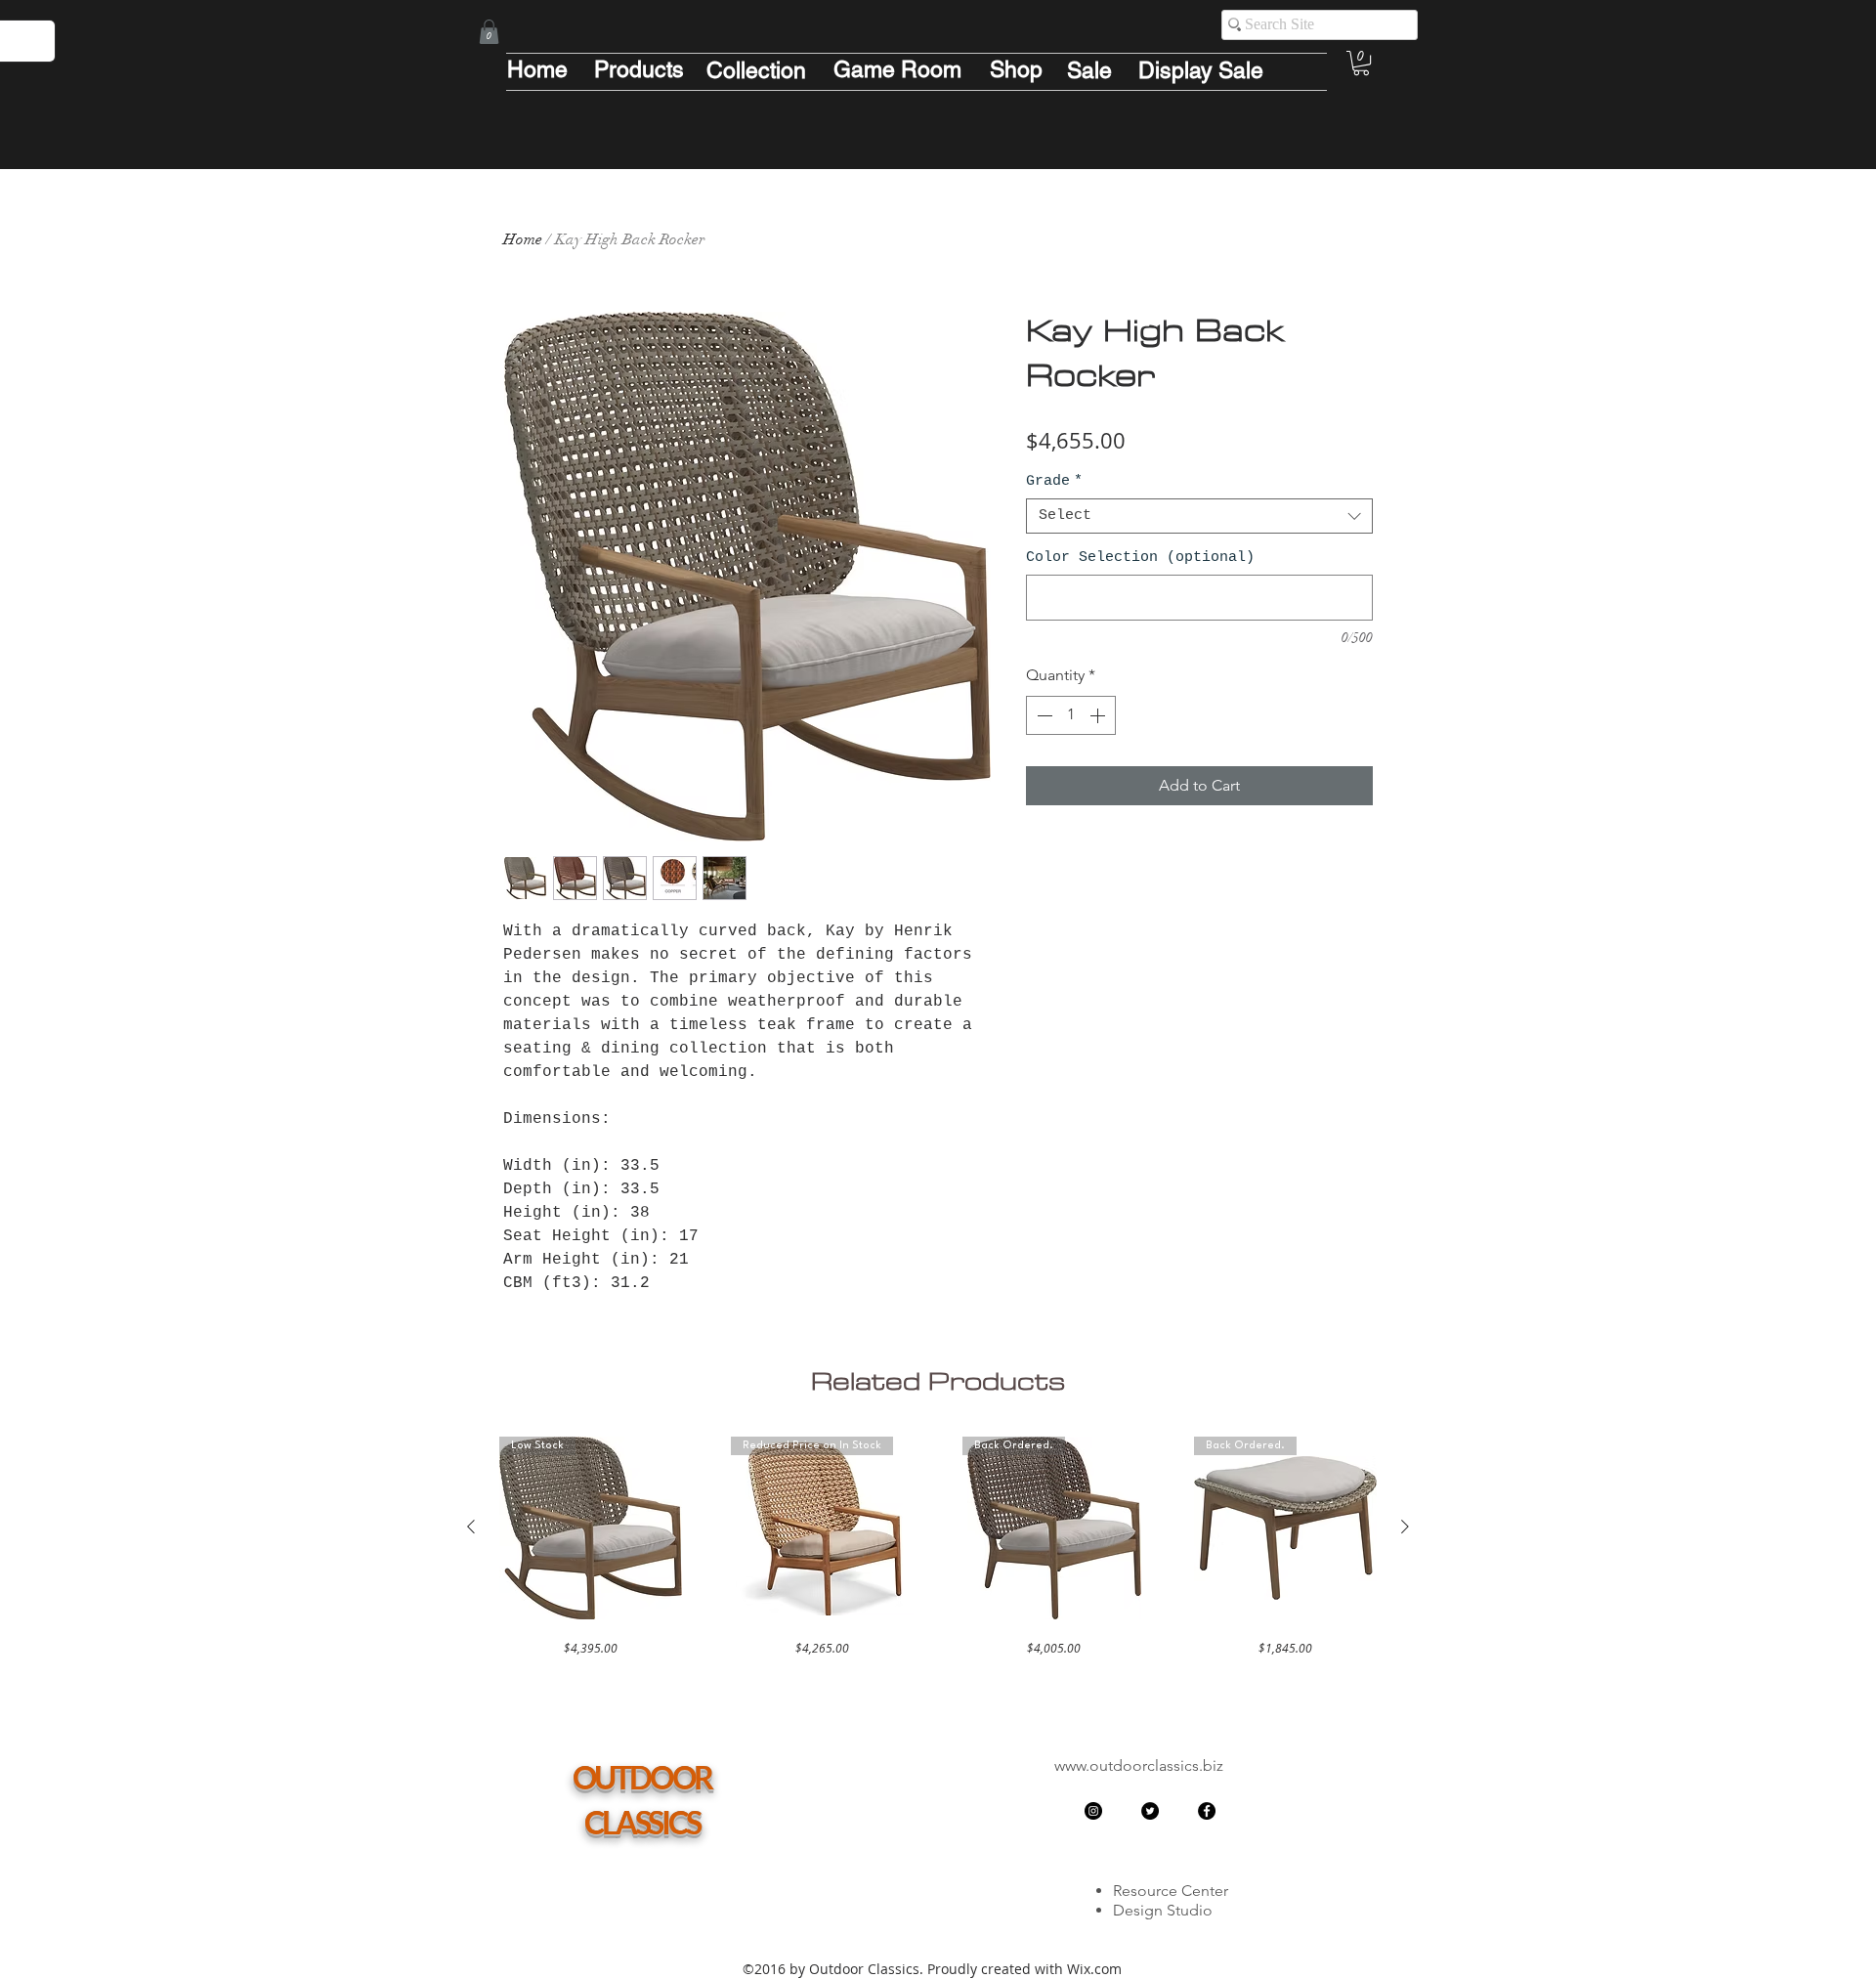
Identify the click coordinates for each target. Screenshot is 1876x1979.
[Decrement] (1043, 715)
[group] (938, 1547)
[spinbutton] (1071, 715)
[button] (489, 32)
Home (523, 239)
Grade (1054, 481)
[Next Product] (1405, 1527)
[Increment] (1099, 715)
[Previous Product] (471, 1527)
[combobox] (1199, 516)
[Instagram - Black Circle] (1093, 1811)
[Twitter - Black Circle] (1150, 1811)
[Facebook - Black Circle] (1207, 1811)
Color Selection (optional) (1140, 558)
